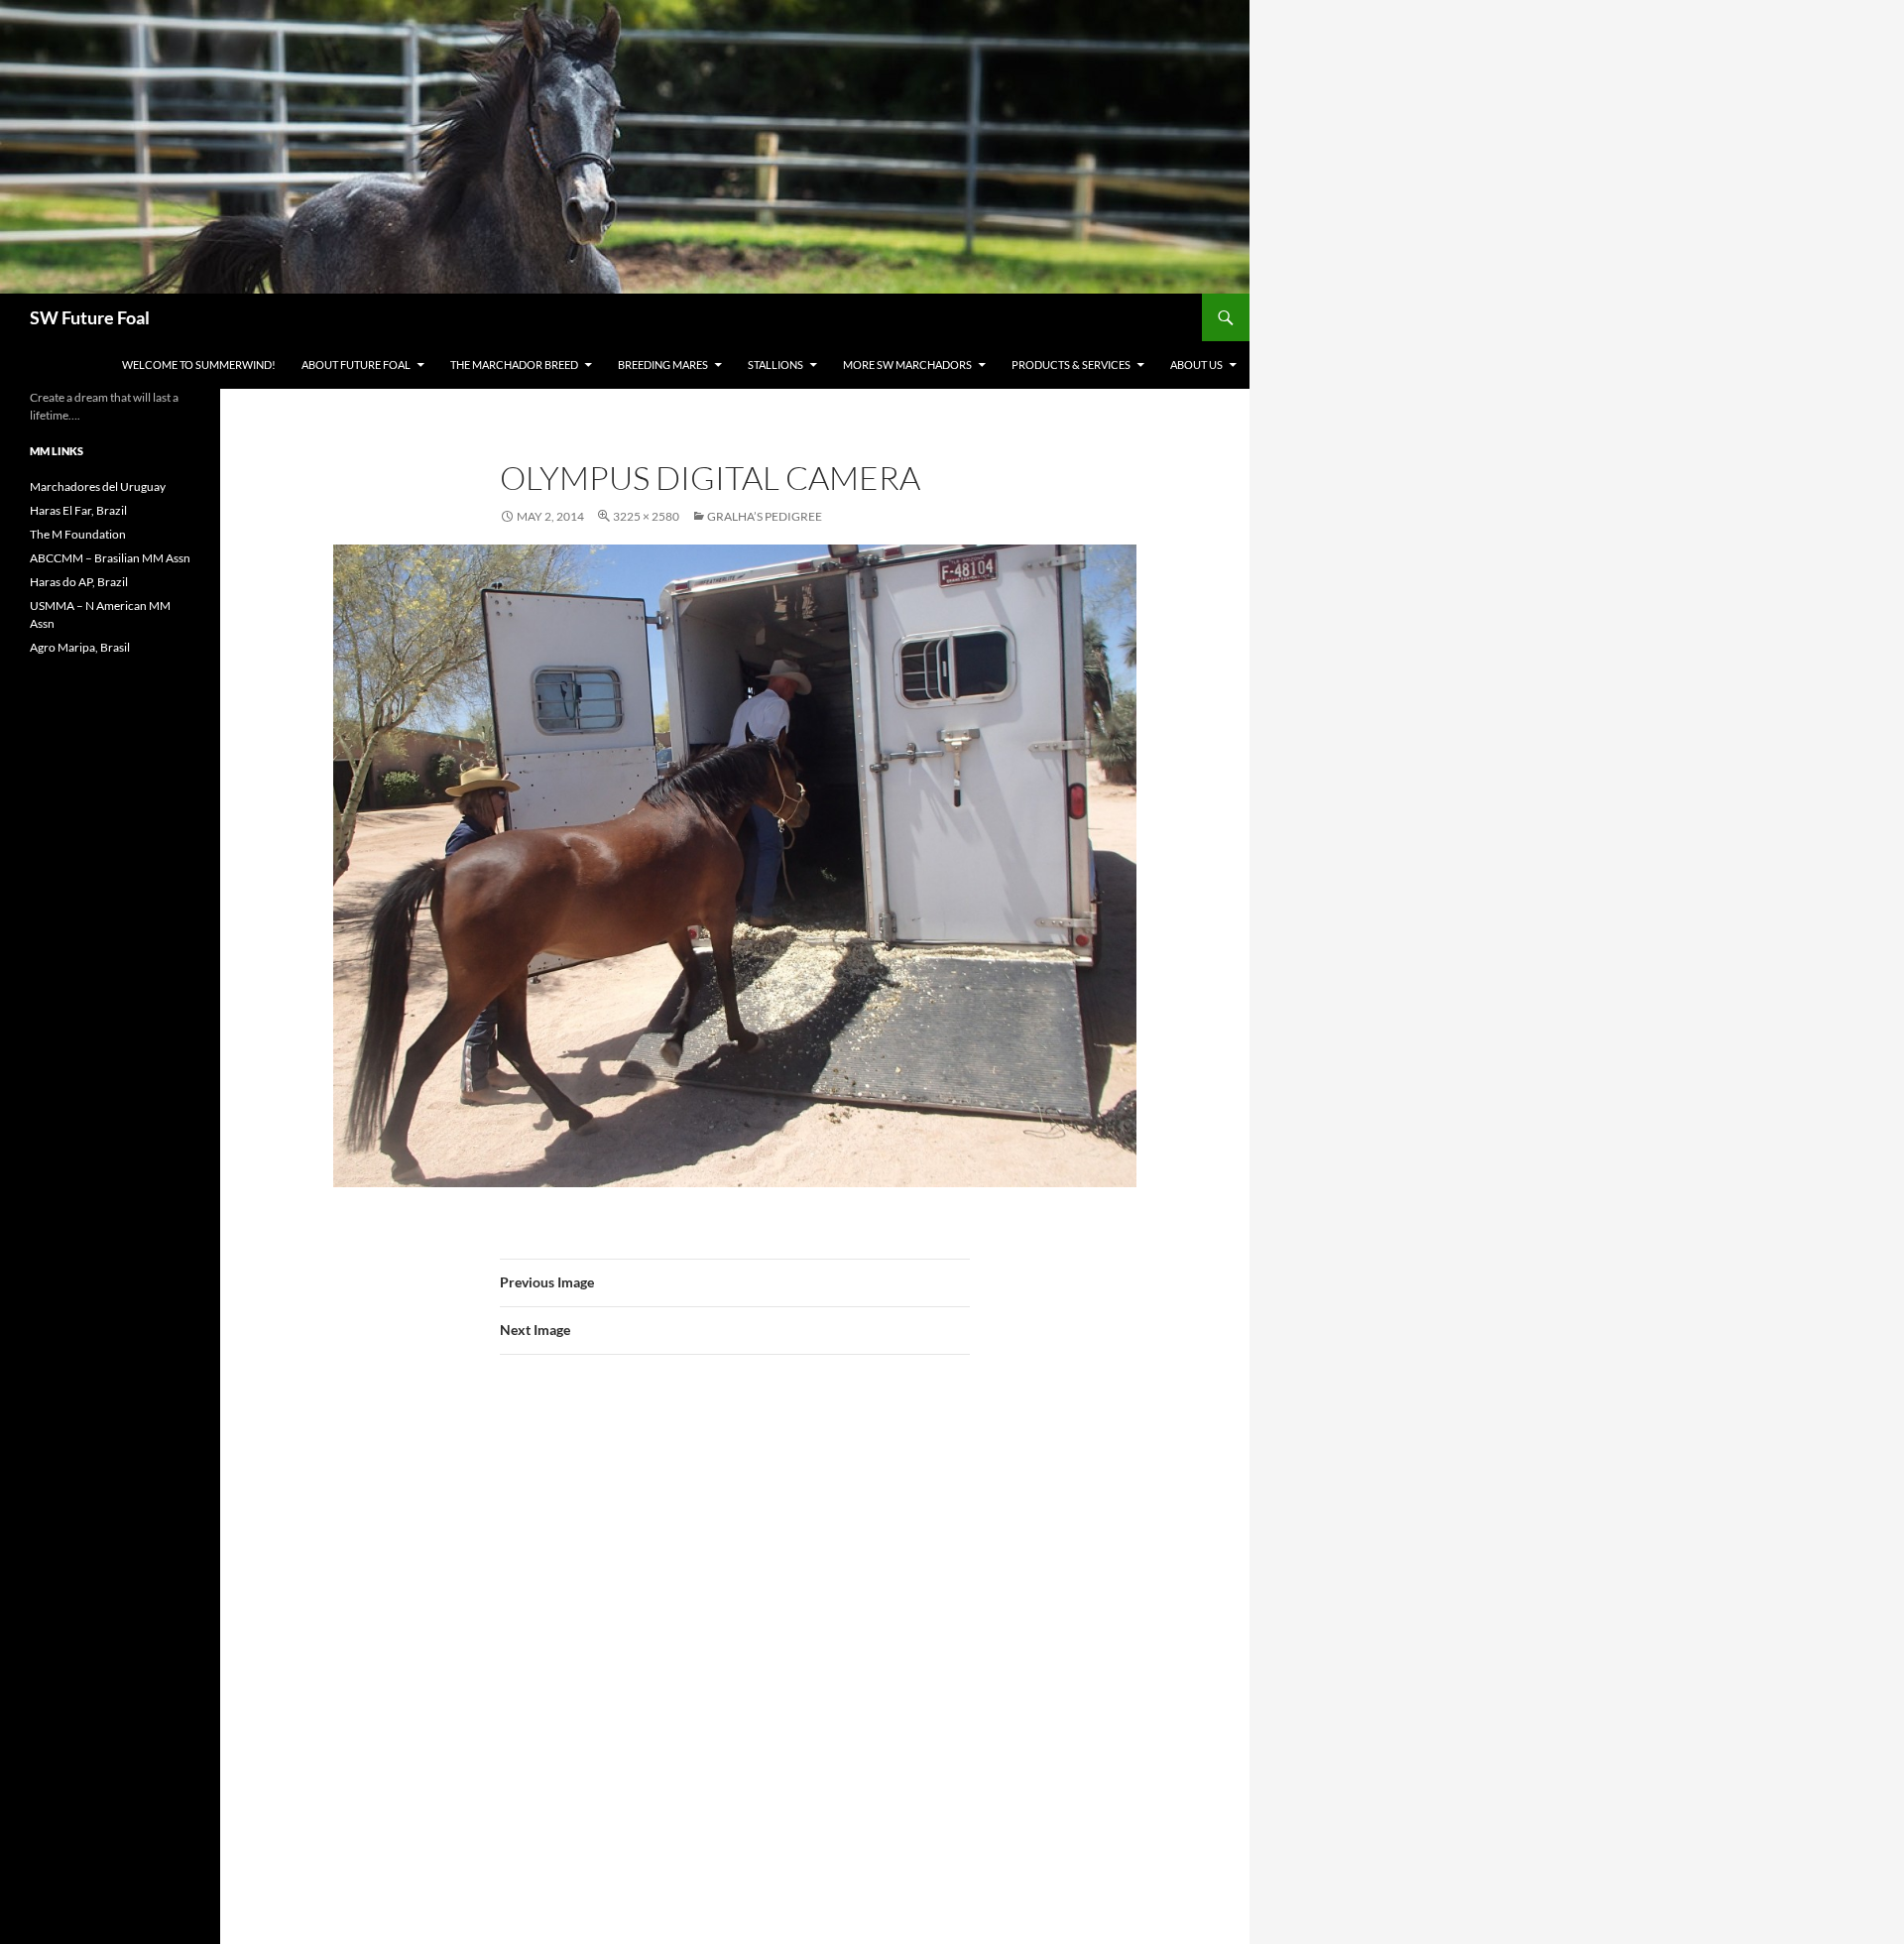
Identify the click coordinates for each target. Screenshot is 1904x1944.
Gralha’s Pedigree (765, 516)
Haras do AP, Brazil (79, 582)
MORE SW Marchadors (907, 364)
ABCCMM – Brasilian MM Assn (110, 558)
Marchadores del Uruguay (98, 486)
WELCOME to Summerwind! (199, 364)
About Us (1196, 364)
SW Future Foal (90, 317)
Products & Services (1071, 364)
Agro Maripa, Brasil (80, 647)
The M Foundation (78, 534)
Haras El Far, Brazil (78, 510)
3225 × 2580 (646, 516)
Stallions (775, 364)
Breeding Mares (663, 364)
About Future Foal (356, 364)
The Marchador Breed (514, 364)
